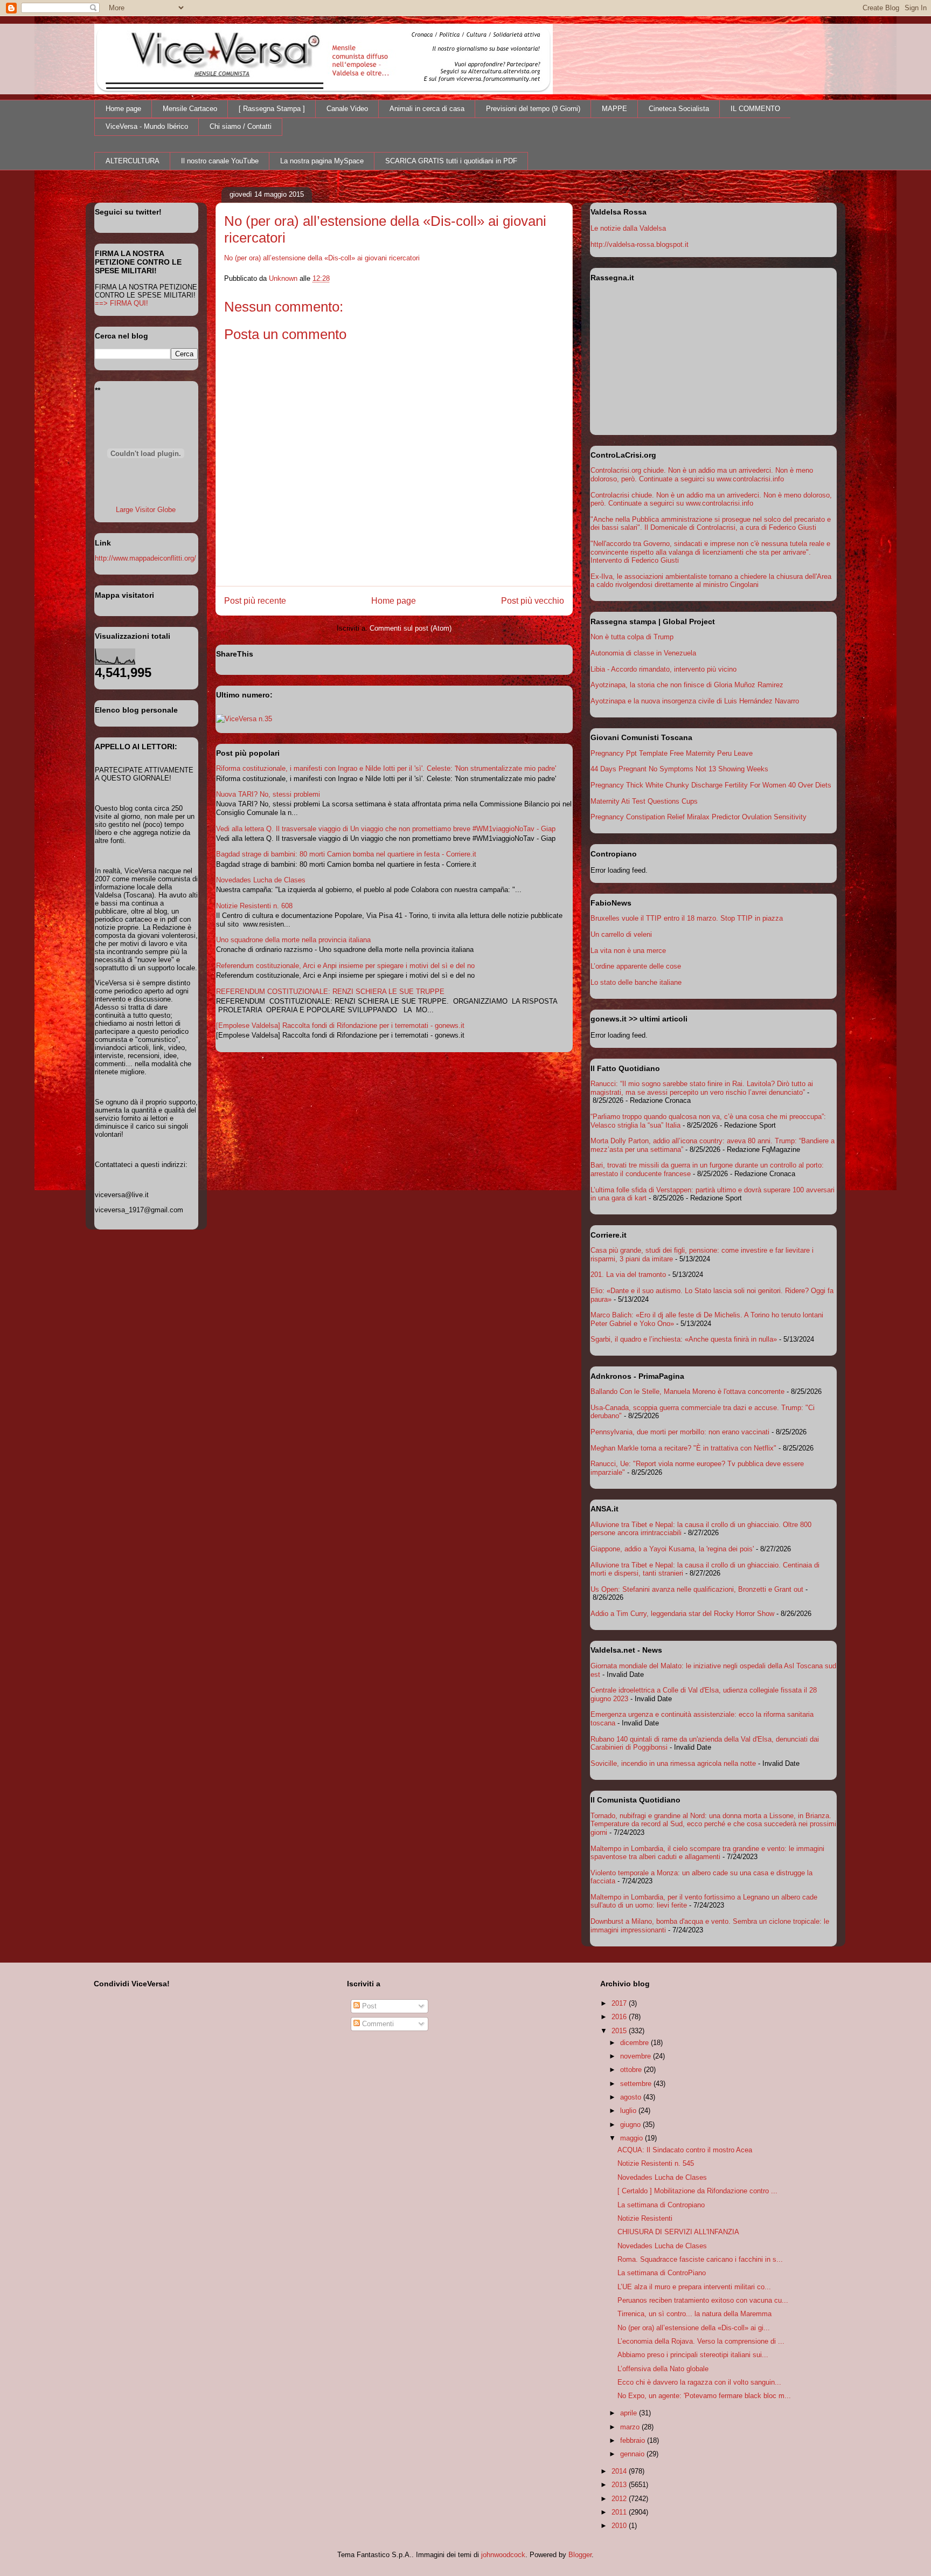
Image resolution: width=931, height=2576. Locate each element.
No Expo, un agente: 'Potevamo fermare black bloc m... (704, 2396)
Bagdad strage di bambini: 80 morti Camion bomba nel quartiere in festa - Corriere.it (346, 854)
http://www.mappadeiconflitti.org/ (145, 558)
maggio (633, 2138)
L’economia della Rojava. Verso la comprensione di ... (701, 2341)
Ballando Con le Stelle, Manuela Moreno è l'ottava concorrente (687, 1391)
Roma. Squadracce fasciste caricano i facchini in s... (700, 2259)
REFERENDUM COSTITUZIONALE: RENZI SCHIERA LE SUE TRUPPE (330, 992)
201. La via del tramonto (628, 1275)
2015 (620, 2031)
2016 (620, 2017)
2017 (620, 2003)
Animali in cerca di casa (427, 109)
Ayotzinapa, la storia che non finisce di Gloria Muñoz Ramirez (687, 685)
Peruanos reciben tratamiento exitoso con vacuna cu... (703, 2300)
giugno (631, 2125)
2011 (620, 2512)
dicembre (635, 2043)
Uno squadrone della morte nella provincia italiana (293, 940)
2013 (620, 2485)
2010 (620, 2526)
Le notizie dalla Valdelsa (628, 228)
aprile (630, 2413)
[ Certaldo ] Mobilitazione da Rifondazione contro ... (697, 2191)
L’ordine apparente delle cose (636, 966)
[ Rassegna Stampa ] (272, 109)
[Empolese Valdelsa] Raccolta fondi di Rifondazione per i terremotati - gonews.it (340, 1025)
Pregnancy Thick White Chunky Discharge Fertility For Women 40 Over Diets (711, 785)
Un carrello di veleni (621, 934)
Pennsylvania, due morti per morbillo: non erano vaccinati (680, 1432)
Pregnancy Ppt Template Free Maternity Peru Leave (672, 753)
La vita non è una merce (628, 951)
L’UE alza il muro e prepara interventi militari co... (694, 2287)
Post (368, 2006)
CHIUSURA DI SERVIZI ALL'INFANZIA (678, 2232)
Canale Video (347, 109)
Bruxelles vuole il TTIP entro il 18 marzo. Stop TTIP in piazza (687, 918)
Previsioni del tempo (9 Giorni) (533, 109)
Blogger (580, 2555)
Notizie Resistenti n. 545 (656, 2163)
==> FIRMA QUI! (121, 303)
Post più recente (255, 601)
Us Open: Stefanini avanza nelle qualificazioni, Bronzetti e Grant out (697, 1589)
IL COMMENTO (755, 109)
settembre (637, 2084)
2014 (620, 2471)
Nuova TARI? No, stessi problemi (268, 794)
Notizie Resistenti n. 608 (254, 906)
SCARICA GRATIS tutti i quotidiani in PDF (451, 161)
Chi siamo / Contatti (241, 126)
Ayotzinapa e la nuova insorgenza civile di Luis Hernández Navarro (695, 701)
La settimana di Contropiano (661, 2205)
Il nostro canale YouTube (220, 161)
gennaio (633, 2454)
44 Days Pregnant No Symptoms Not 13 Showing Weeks (679, 769)
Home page (123, 109)
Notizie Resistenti (645, 2218)
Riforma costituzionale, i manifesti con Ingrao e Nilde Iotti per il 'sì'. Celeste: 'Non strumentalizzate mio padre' (386, 768)
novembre (637, 2056)
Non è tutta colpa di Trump (632, 637)
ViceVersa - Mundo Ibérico (147, 126)
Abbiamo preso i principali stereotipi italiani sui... (693, 2355)
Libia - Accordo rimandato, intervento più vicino (663, 669)
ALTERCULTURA (133, 161)
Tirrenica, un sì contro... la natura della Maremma (694, 2314)
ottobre (632, 2070)
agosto (632, 2097)
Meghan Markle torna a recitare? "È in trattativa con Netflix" (683, 1448)
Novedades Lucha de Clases (261, 880)
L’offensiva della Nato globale (663, 2369)
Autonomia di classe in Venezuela (643, 653)
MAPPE (614, 109)
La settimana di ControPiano (662, 2273)
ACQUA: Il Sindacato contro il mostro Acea (685, 2150)
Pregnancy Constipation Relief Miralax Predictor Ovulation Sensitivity (699, 817)
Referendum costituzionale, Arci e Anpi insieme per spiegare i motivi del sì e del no (345, 966)
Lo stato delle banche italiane (636, 982)
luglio (629, 2111)
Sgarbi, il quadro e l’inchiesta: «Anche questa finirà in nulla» (684, 1339)
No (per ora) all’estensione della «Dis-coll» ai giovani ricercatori (322, 258)
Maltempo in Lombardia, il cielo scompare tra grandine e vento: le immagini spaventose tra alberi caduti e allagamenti (707, 1853)
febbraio (634, 2440)
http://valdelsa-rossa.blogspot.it (640, 244)
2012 (620, 2499)
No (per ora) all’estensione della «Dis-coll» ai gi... (694, 2328)
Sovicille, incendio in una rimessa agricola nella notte (673, 1763)
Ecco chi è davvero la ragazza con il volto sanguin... (699, 2382)
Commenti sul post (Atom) (411, 628)
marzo (631, 2427)
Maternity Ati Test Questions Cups (644, 801)
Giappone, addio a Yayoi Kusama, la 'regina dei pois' (672, 1549)
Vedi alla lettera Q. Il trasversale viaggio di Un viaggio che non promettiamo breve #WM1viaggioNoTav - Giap (386, 829)
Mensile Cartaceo (190, 109)
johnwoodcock (503, 2555)
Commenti (377, 2024)
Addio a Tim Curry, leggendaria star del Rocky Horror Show (682, 1614)
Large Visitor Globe (146, 510)
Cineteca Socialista (679, 109)
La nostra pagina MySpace (322, 161)
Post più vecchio (533, 601)
